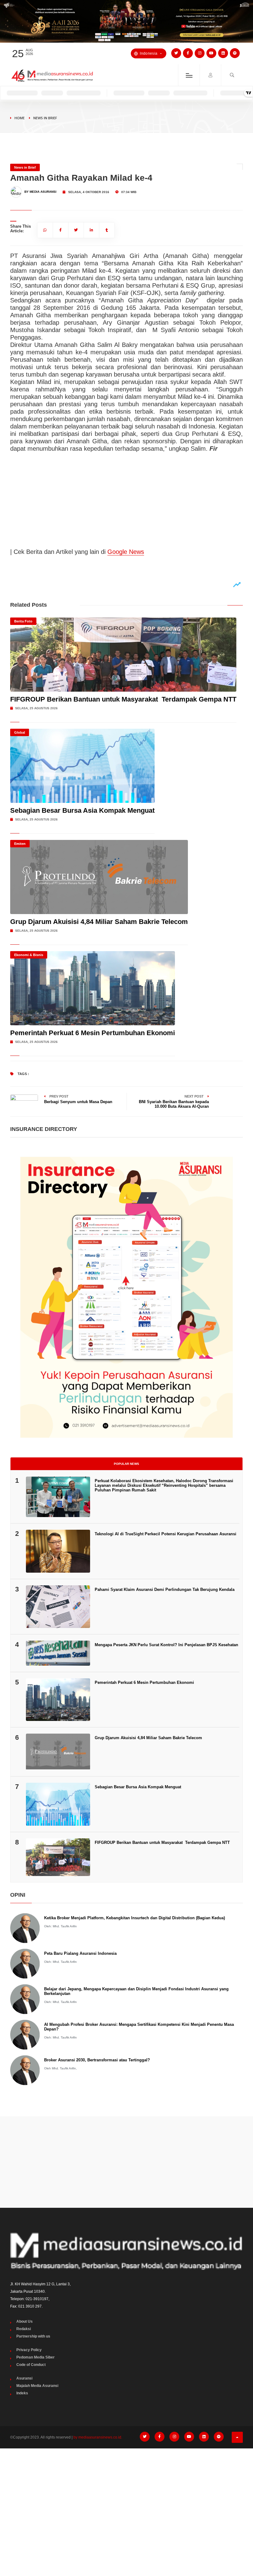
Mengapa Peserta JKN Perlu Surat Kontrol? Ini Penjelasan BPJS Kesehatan (166, 1645)
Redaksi (24, 2329)
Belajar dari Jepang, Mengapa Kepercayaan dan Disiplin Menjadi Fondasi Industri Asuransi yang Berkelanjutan (136, 1991)
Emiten (20, 844)
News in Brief (45, 118)
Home (20, 118)
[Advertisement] (126, 2162)
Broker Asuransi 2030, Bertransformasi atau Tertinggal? (97, 2060)
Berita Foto (23, 621)
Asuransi (24, 2378)
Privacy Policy (29, 2350)
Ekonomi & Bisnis (29, 955)
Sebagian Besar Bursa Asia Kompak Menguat (82, 810)
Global (20, 732)
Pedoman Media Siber (35, 2357)
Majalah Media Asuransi (37, 2386)
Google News (126, 552)
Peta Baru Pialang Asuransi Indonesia (80, 1953)
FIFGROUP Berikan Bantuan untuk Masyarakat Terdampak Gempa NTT (123, 699)
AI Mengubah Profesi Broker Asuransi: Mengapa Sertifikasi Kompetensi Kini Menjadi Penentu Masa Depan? (139, 2027)
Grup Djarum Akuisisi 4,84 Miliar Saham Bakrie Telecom (99, 922)
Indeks (22, 2393)
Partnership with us (33, 2336)
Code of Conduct (31, 2365)
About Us (25, 2321)
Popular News (126, 1464)
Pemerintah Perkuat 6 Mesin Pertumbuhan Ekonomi (93, 1033)
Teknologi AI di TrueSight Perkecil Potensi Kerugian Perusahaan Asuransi (166, 1534)
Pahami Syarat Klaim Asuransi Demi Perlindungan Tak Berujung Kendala (165, 1589)
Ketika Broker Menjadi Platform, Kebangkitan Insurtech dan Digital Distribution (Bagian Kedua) (135, 1918)
